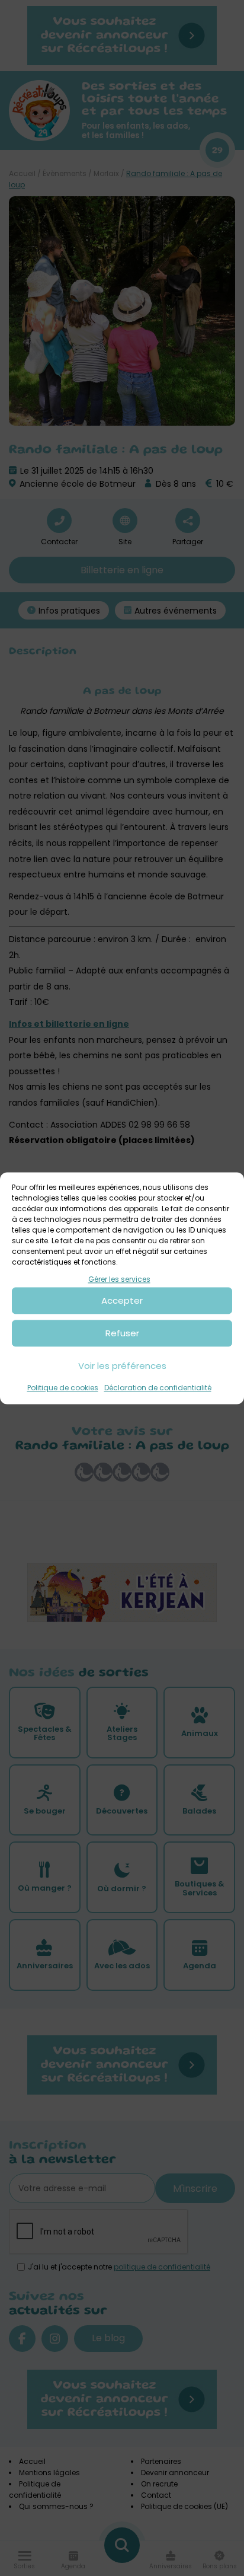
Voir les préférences (122, 1366)
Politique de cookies (63, 1388)
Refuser (122, 1333)
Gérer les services (119, 1279)
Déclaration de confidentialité (158, 1388)
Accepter (122, 1300)
